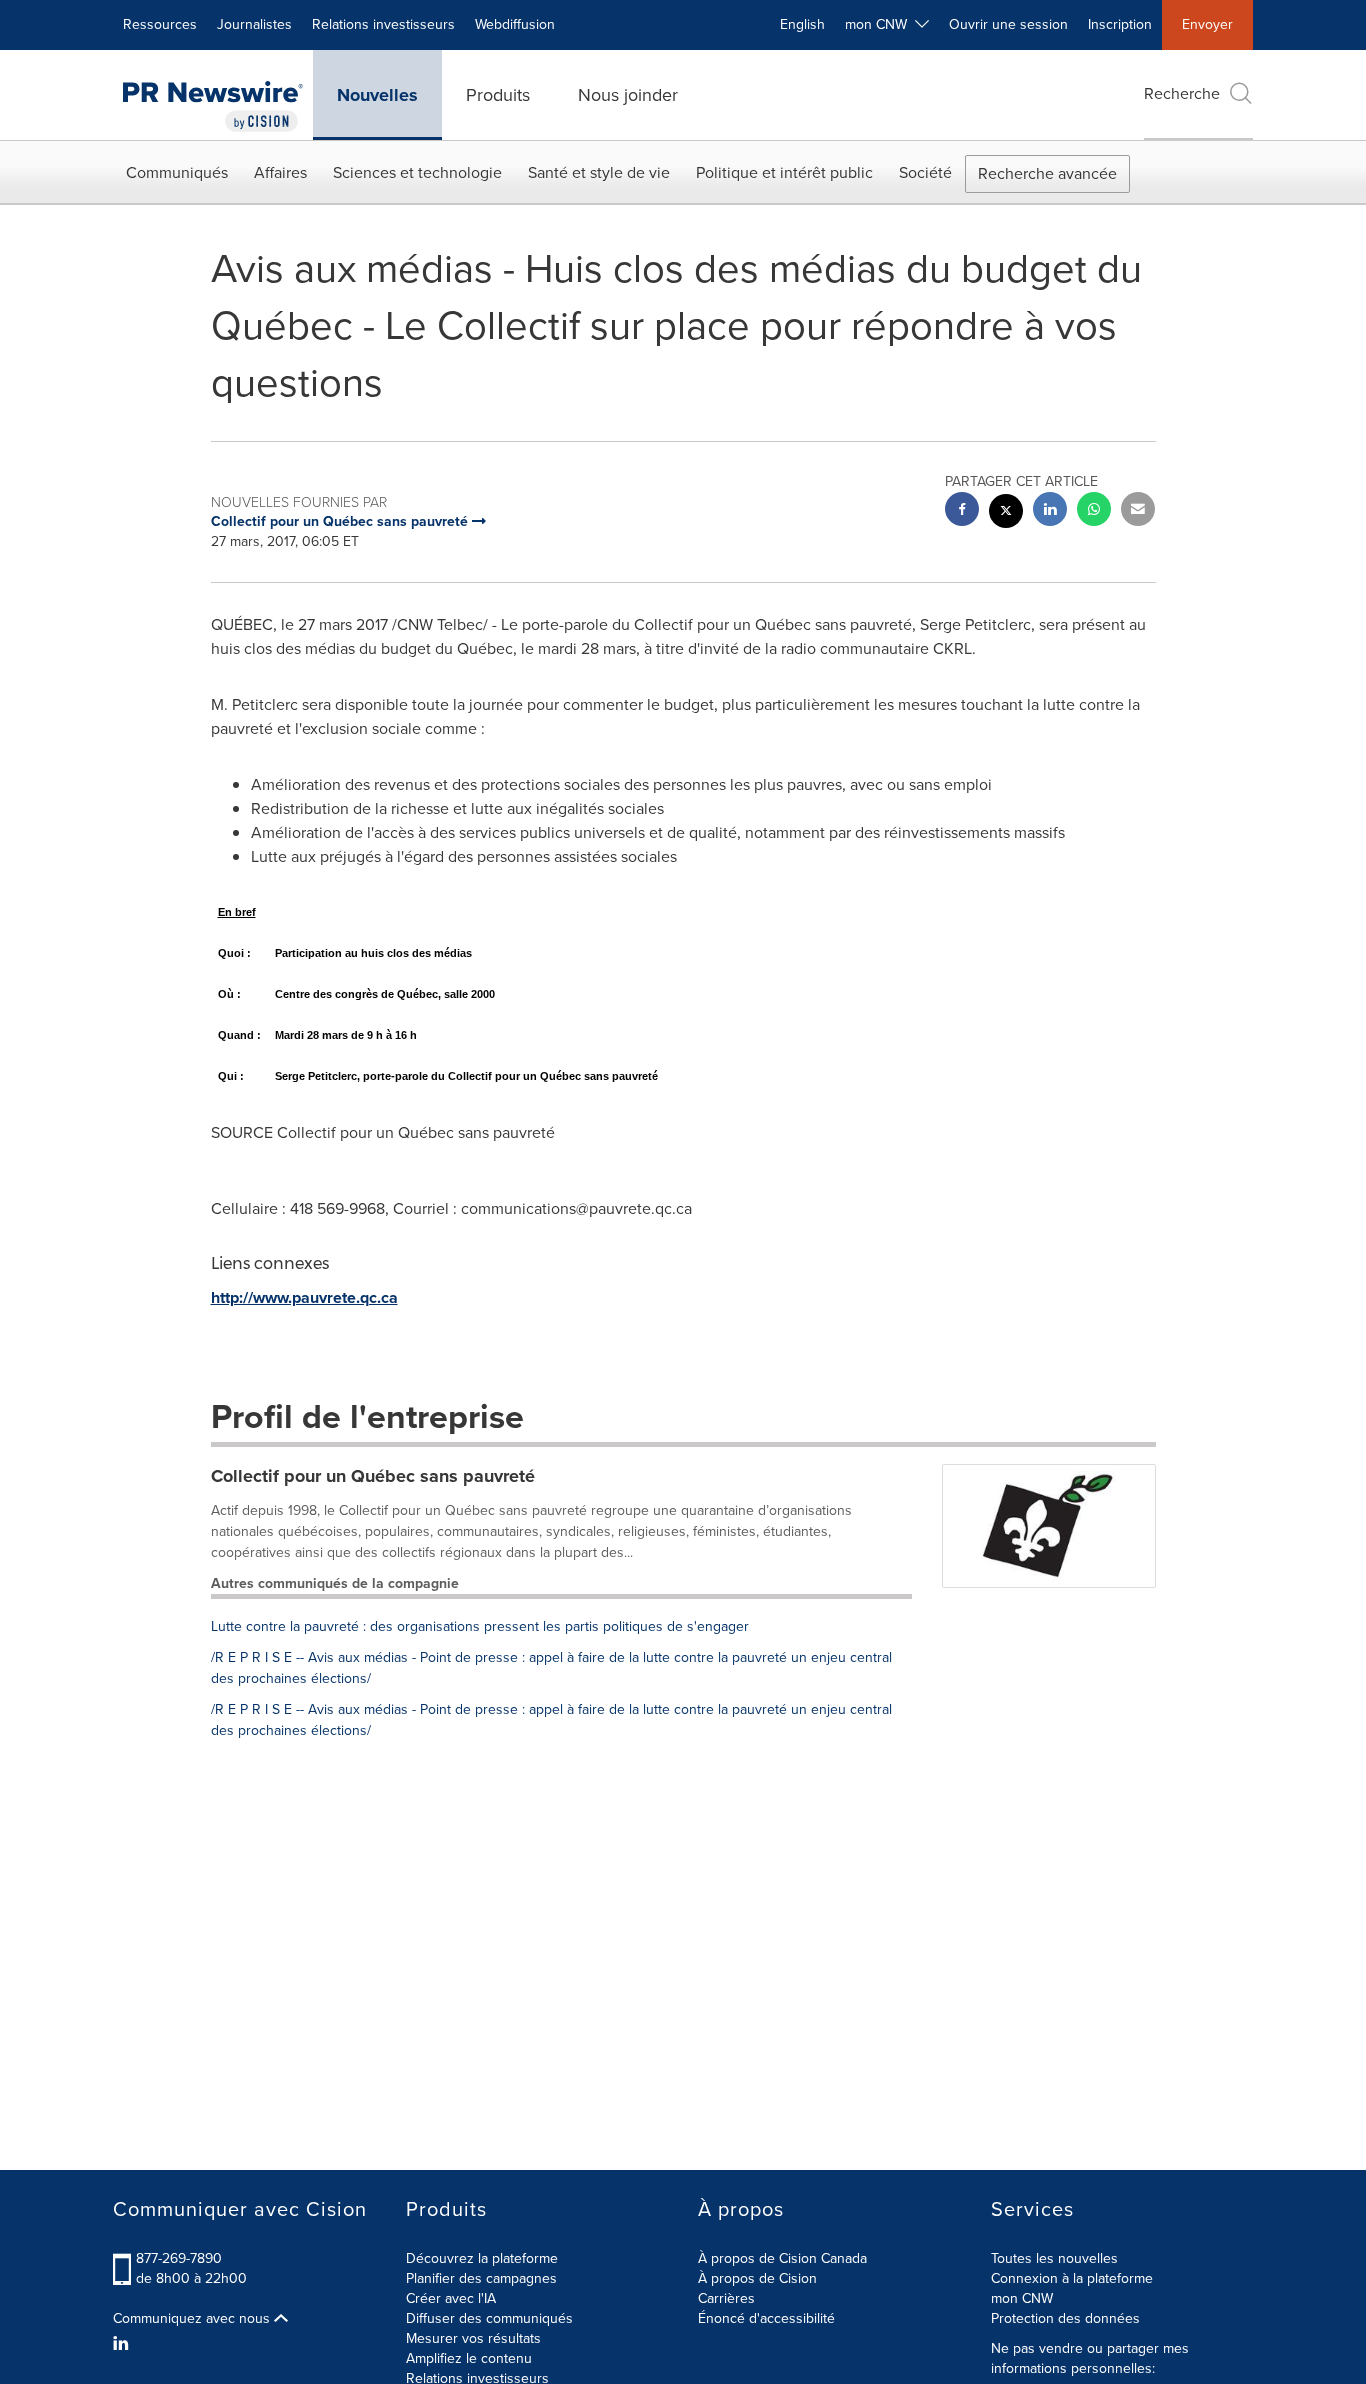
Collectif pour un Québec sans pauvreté (373, 1476)
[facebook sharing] (962, 511)
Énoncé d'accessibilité (766, 2318)
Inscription (1120, 24)
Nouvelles (377, 95)
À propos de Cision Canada (782, 2258)
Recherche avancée (1047, 173)
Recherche (1182, 93)
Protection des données (1065, 2318)
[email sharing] (1138, 511)
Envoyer (1207, 24)
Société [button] (925, 172)
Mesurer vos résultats (473, 2338)
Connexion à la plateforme (1072, 2278)
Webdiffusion (515, 24)
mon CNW (1022, 2298)
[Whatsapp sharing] (1094, 511)
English (802, 24)
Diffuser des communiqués (489, 2318)
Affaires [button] (280, 172)
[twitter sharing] (1006, 513)
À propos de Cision (757, 2278)
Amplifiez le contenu (469, 2358)
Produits (498, 95)
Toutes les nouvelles (1054, 2258)
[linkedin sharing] (1050, 511)
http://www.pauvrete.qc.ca (304, 1297)
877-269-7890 (179, 2258)
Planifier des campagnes (481, 2278)
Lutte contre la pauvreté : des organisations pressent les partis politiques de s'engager (480, 1626)
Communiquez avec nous (193, 2319)
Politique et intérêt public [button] (784, 172)
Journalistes (254, 24)
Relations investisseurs (383, 24)
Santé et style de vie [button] (599, 172)
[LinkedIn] (123, 2344)
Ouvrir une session (1008, 24)
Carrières (726, 2298)
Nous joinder (628, 95)
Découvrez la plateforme (482, 2258)
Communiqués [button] (177, 172)
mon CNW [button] (880, 24)
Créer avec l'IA (451, 2298)
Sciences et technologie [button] (417, 172)
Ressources (160, 24)
